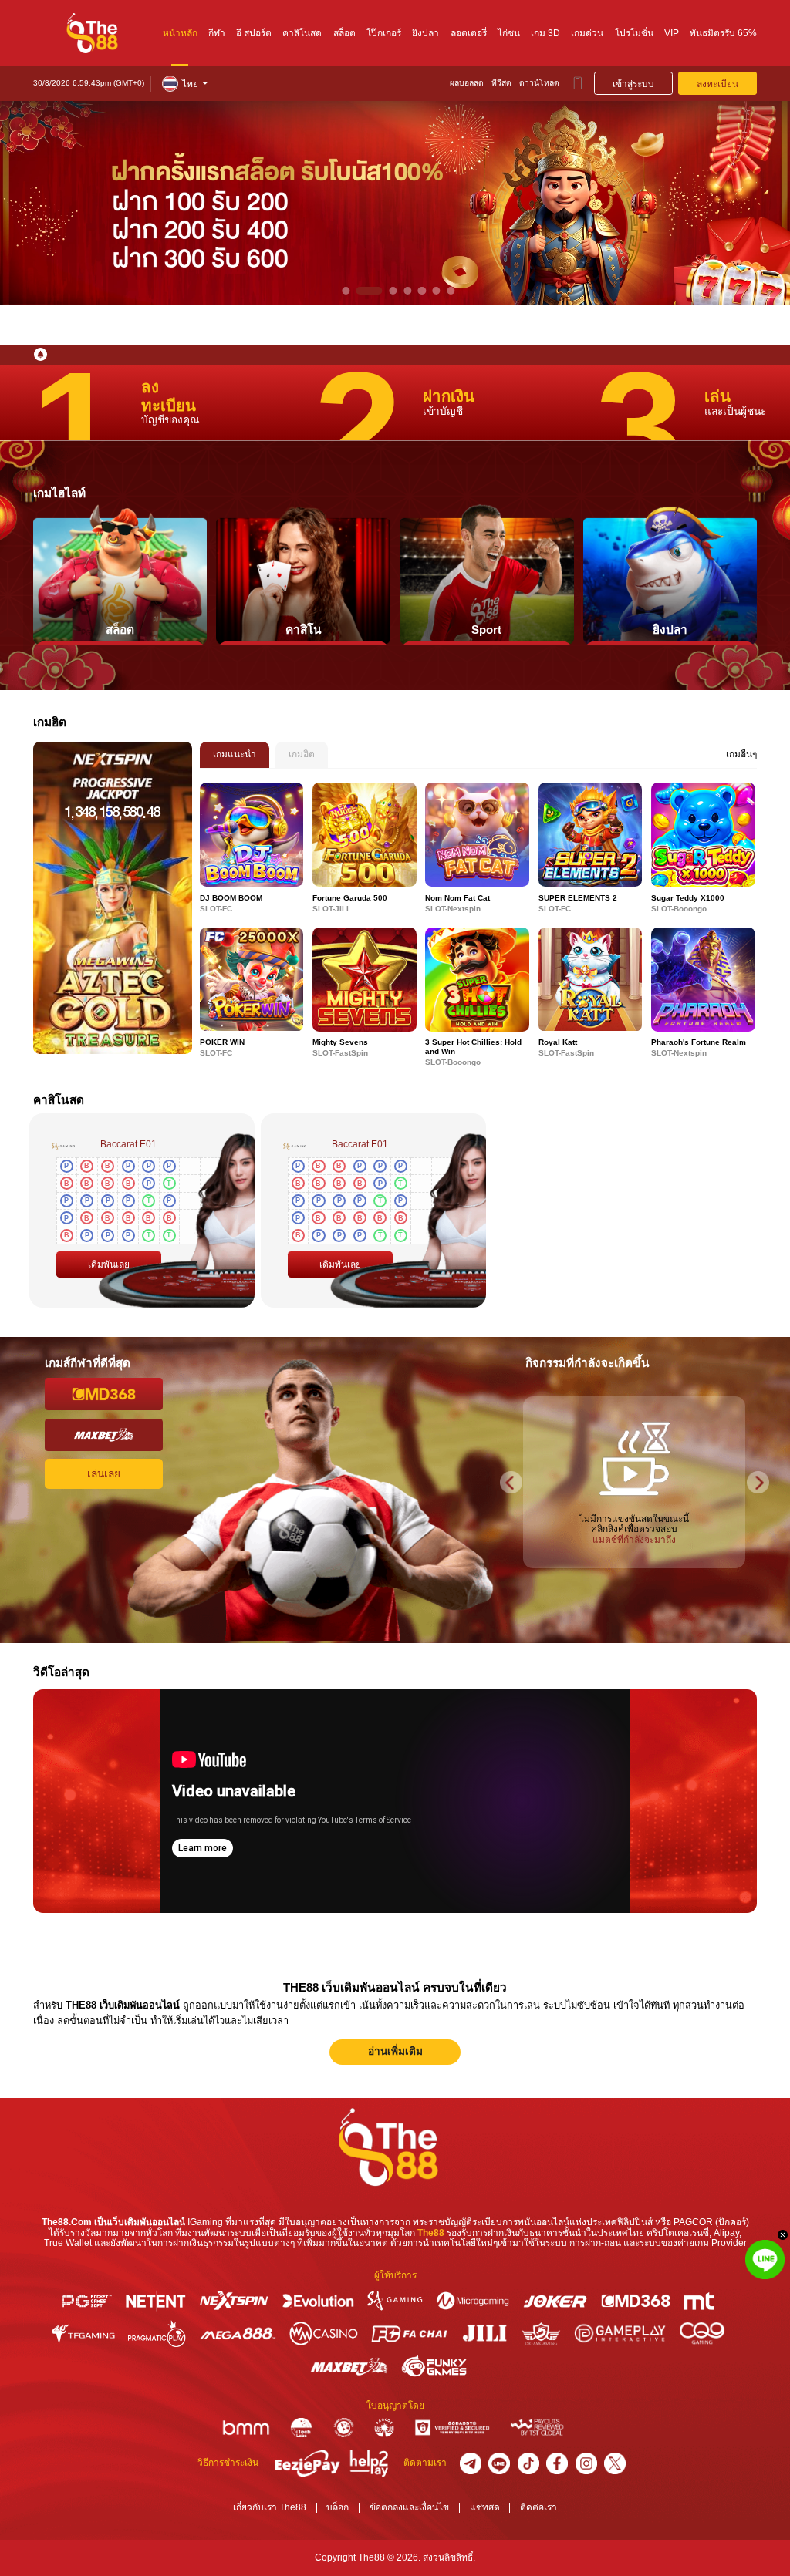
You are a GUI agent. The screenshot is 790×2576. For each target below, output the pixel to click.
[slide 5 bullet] (422, 291)
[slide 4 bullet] (407, 291)
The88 (431, 2233)
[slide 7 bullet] (451, 291)
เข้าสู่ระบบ (633, 84)
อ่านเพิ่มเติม (395, 2051)
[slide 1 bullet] (346, 291)
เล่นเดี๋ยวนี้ (252, 835)
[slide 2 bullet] (360, 291)
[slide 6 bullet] (437, 291)
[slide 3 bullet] (383, 291)
